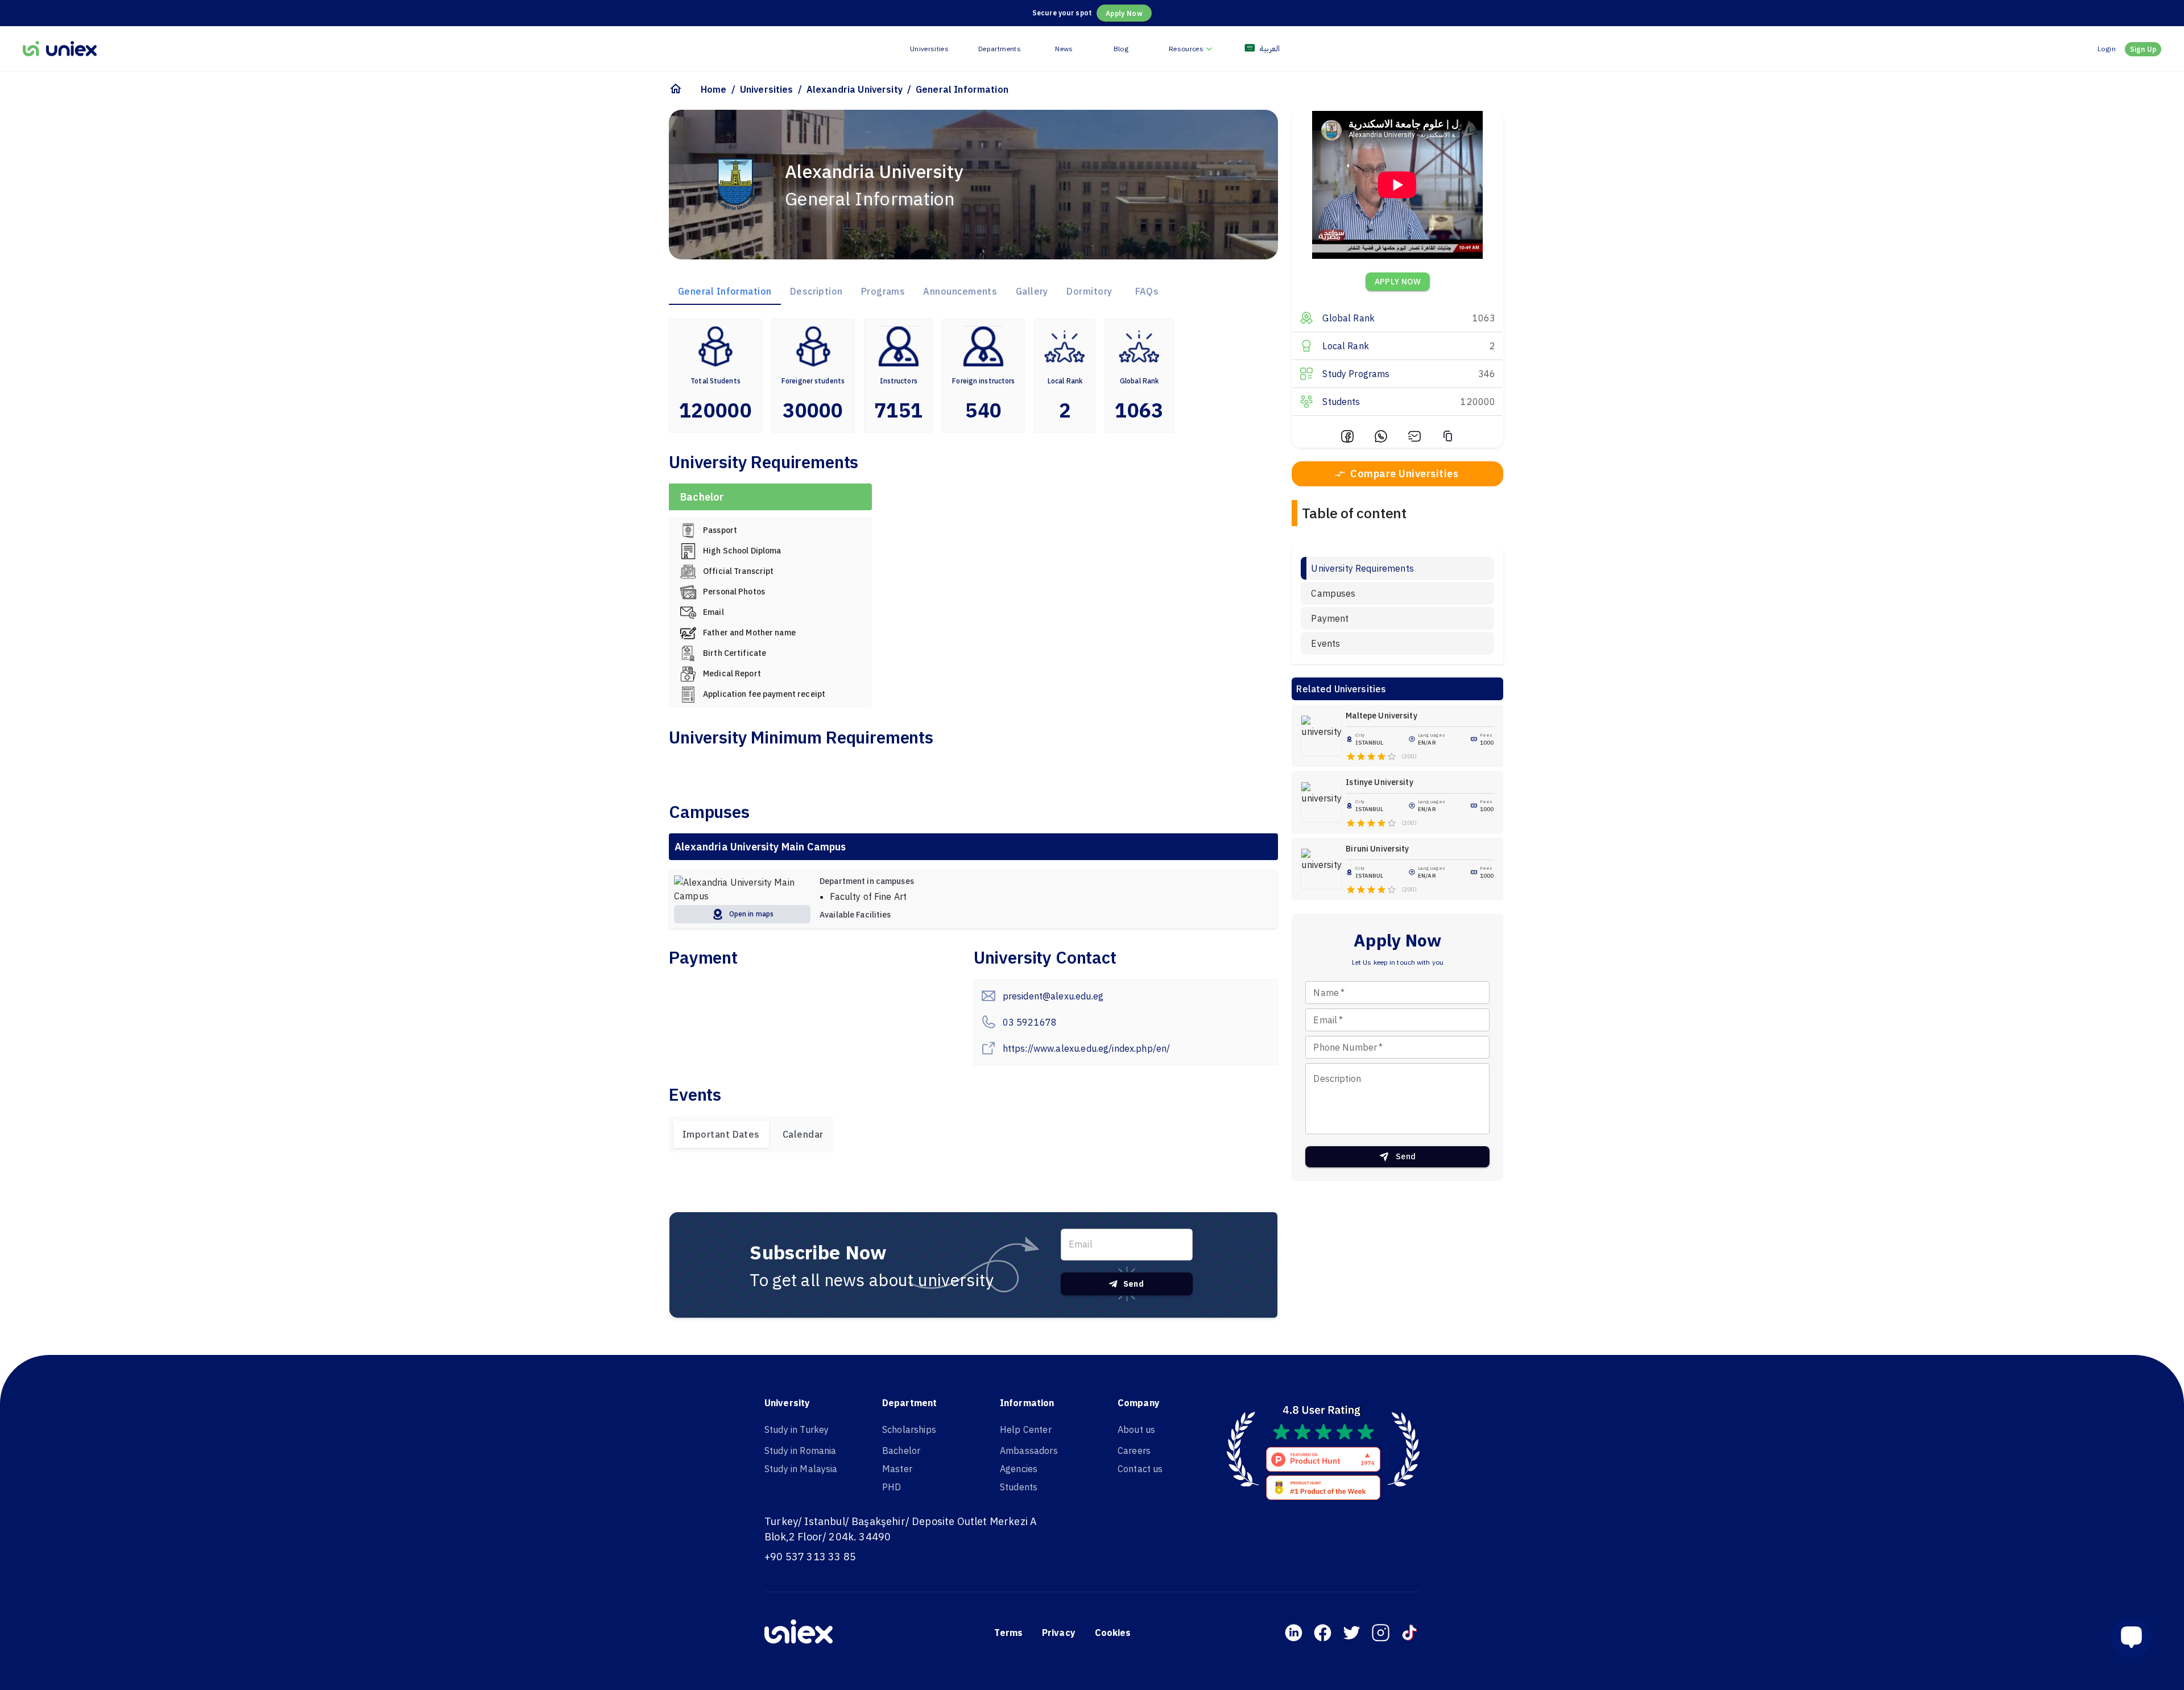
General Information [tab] (725, 291)
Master (897, 1469)
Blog (1121, 49)
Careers (1134, 1451)
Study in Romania (800, 1451)
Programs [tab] (883, 291)
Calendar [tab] (803, 1134)
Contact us (1140, 1469)
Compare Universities (1404, 474)
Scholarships (909, 1429)
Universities (929, 49)
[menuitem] (1192, 49)
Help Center (1026, 1429)
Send (1134, 1284)
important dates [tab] (721, 1134)
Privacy (1059, 1633)
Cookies (1113, 1633)
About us (1136, 1429)
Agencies (1019, 1469)
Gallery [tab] (1032, 291)
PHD (892, 1487)
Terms (1008, 1633)
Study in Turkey (797, 1429)
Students (1019, 1487)
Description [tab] (816, 291)
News (1064, 49)
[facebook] (1347, 438)
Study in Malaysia (801, 1469)
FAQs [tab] (1147, 291)
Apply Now (1124, 13)
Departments (1000, 49)
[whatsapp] (1381, 438)
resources (1186, 49)
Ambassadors (1029, 1451)
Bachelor (901, 1451)
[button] (2136, 1637)
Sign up (2143, 49)
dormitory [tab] (1089, 291)
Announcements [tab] (960, 291)
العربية (1270, 48)
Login (2107, 49)
